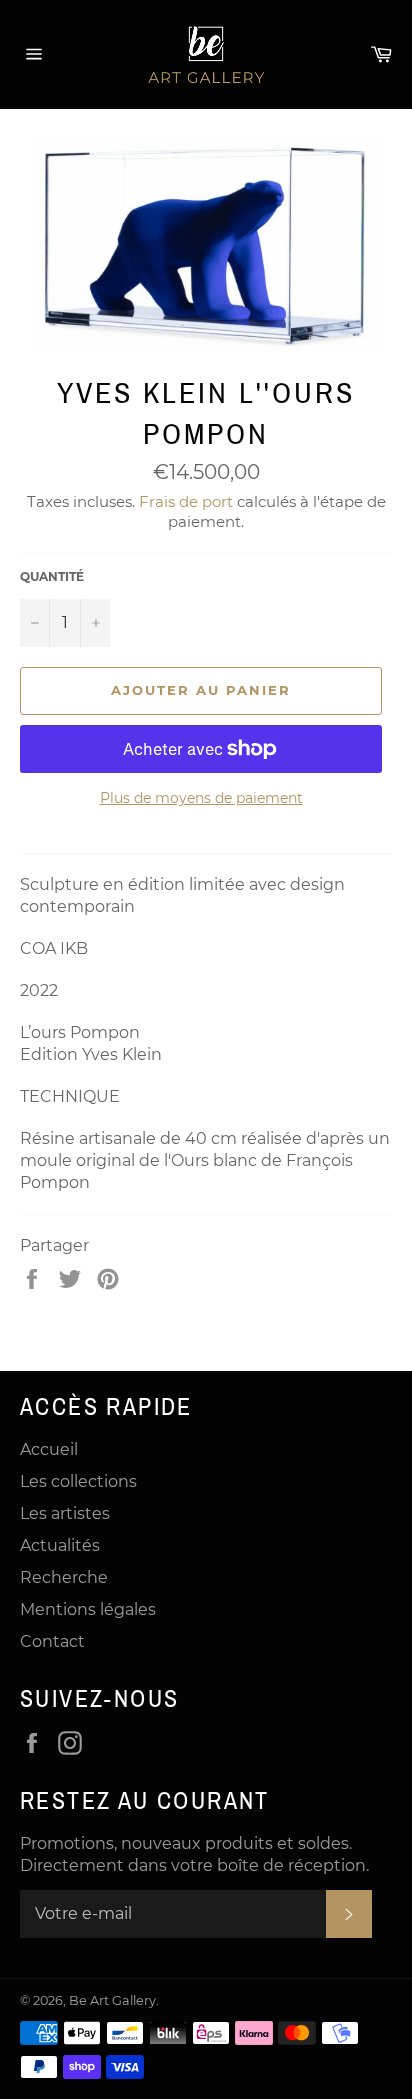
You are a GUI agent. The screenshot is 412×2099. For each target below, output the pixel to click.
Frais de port (186, 501)
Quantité (52, 576)
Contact (52, 1641)
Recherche (64, 1577)
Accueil (49, 1449)
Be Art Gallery (112, 2000)
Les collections (78, 1481)
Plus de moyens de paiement (201, 798)
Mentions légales (88, 1609)
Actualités (60, 1545)
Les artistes (65, 1513)
